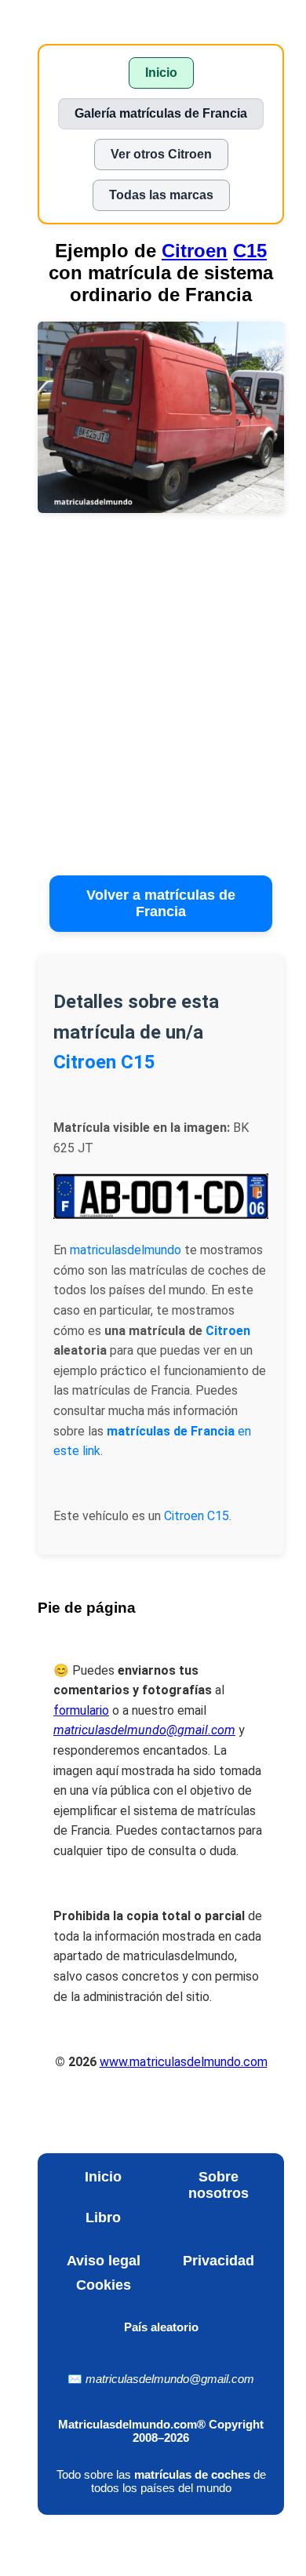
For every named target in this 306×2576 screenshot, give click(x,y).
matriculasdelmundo (126, 1250)
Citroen (195, 251)
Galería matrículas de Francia (161, 113)
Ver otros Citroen (161, 154)
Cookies (104, 2285)
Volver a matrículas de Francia (161, 903)
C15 (250, 251)
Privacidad (219, 2261)
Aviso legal (104, 2261)
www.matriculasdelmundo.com (184, 2062)
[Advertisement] (153, 699)
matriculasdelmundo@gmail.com (170, 2379)
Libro (103, 2218)
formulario (81, 1710)
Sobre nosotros (219, 2185)
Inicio (161, 73)
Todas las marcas (161, 195)
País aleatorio (161, 2327)
